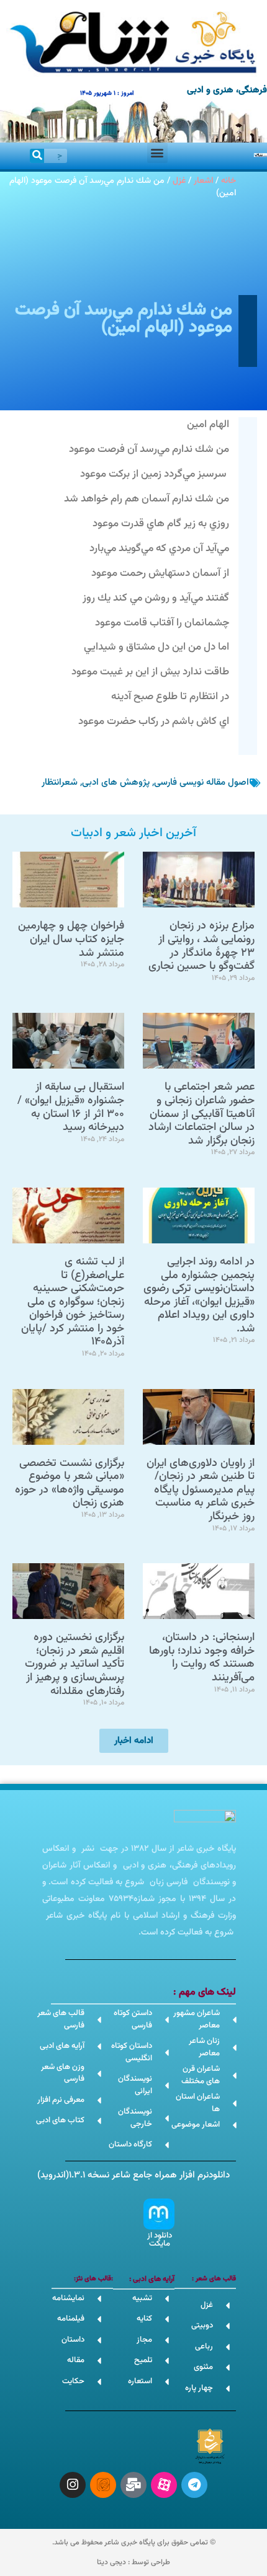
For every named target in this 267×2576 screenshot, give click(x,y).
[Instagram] (73, 2485)
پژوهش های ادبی (116, 783)
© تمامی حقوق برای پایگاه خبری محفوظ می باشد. (134, 2543)
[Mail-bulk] (133, 2485)
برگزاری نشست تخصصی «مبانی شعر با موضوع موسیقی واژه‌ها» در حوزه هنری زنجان (70, 1484)
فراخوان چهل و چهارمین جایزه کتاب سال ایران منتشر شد (71, 939)
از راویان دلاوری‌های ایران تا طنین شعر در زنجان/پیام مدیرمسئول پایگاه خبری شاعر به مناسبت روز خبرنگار (201, 1490)
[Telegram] (194, 2485)
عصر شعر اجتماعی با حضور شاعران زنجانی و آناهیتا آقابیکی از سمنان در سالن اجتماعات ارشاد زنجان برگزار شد (201, 1114)
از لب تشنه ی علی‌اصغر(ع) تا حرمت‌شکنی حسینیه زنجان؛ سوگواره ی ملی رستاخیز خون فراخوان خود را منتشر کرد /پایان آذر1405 (73, 1302)
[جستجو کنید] (37, 156)
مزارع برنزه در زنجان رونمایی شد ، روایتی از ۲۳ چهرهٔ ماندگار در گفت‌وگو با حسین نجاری (201, 946)
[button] (157, 153)
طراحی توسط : (133, 2562)
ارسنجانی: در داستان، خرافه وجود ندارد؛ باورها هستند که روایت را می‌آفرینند (202, 1658)
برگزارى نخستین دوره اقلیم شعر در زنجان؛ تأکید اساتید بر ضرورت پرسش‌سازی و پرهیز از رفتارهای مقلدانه (75, 1664)
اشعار (203, 181)
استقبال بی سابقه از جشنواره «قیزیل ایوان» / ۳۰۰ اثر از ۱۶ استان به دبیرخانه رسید (71, 1107)
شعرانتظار (60, 783)
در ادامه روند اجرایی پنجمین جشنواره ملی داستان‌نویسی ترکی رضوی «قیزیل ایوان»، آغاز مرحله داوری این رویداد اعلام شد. (199, 1295)
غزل (179, 181)
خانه (229, 181)
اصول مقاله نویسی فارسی (201, 783)
